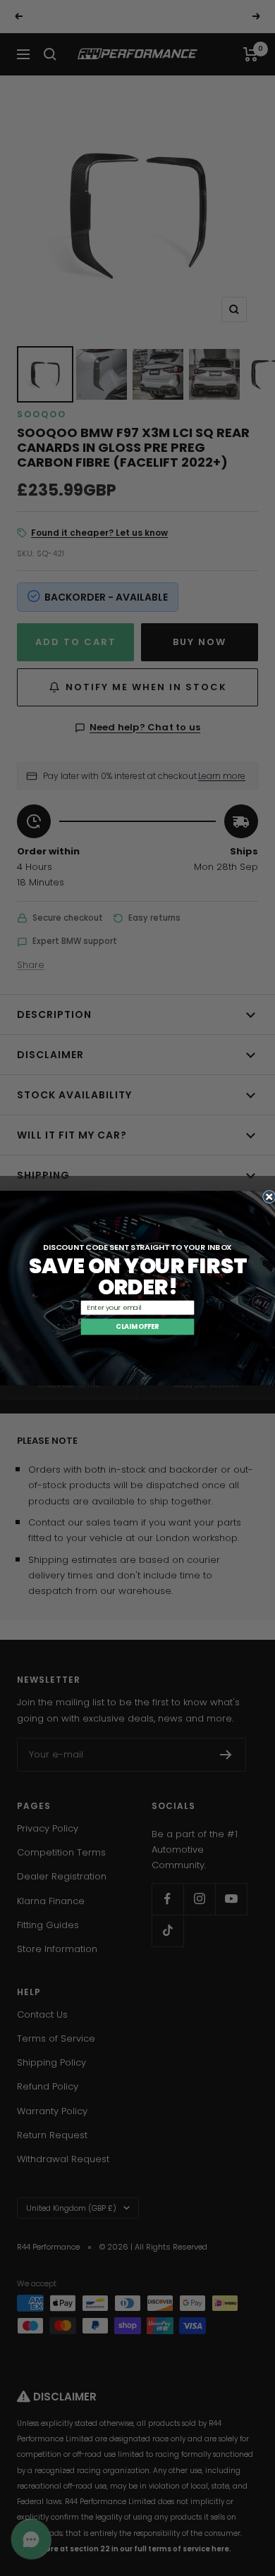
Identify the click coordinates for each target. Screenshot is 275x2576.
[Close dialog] (269, 1197)
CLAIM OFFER (137, 1326)
